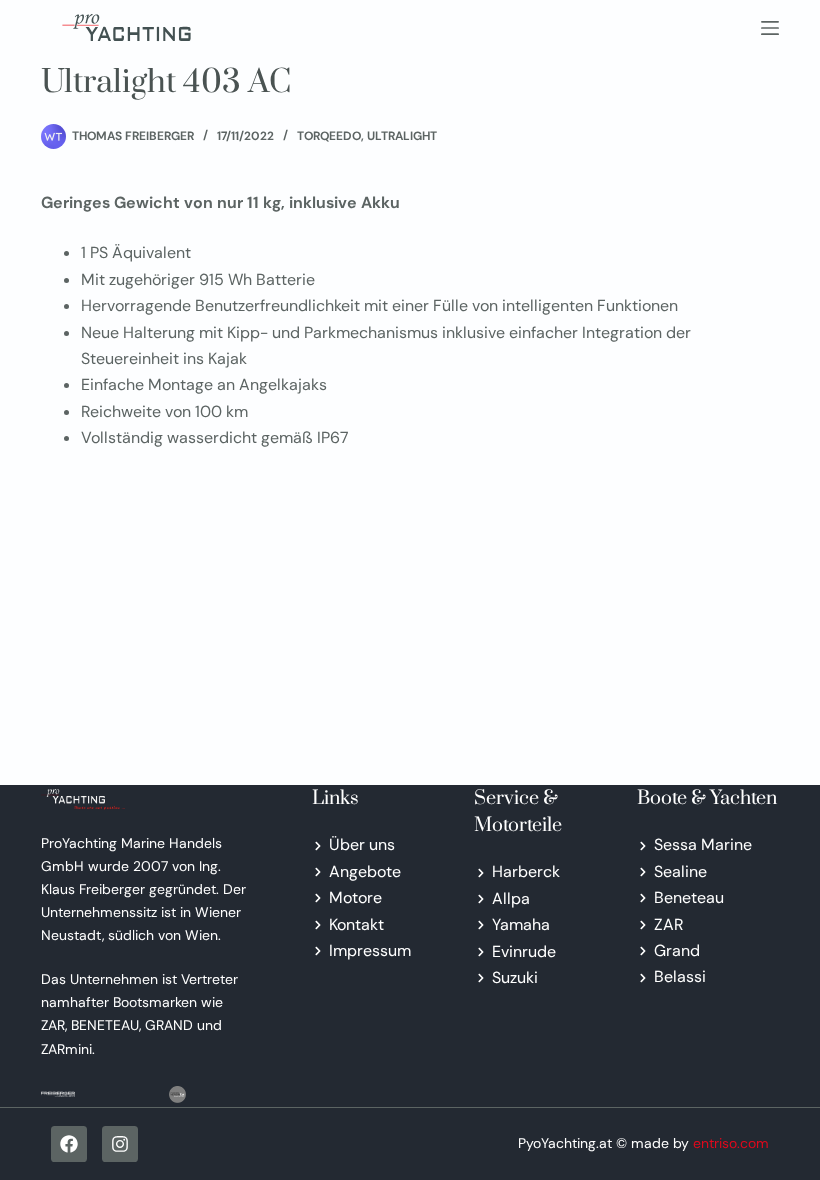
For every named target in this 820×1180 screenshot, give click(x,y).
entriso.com (731, 1143)
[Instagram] (120, 1144)
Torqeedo (329, 136)
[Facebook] (69, 1144)
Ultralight (402, 136)
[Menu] (770, 28)
